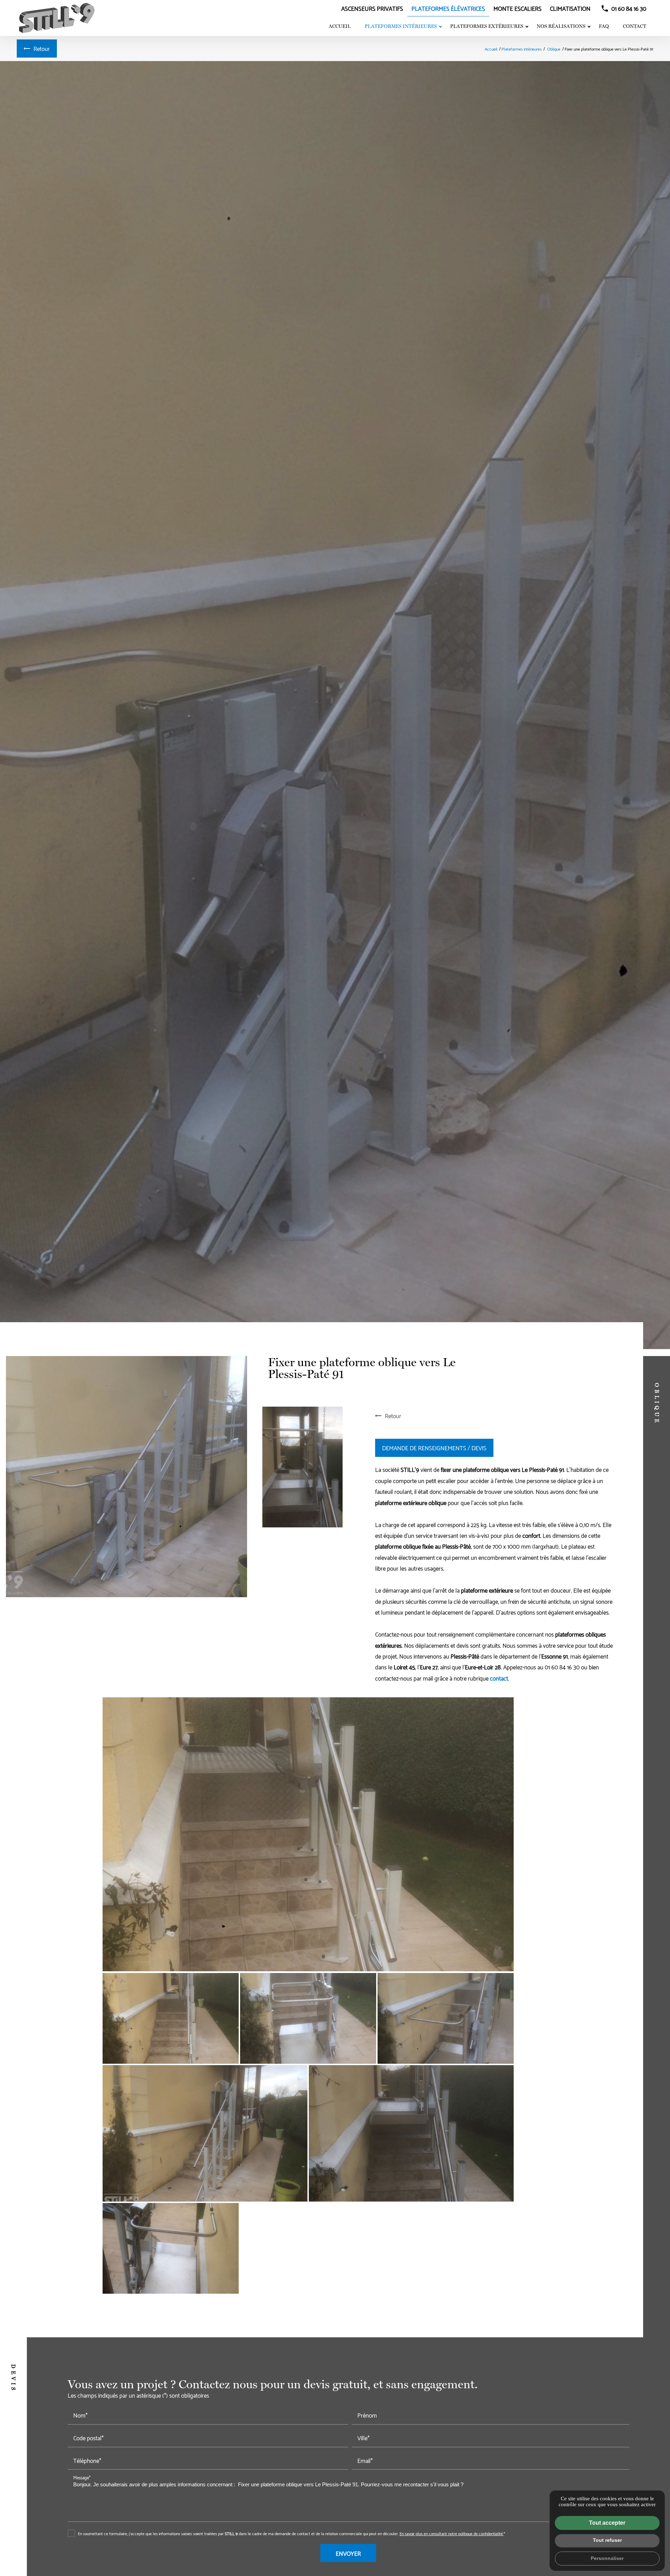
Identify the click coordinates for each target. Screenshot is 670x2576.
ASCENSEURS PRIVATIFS (372, 8)
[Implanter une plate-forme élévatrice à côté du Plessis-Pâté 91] (205, 2133)
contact (499, 1678)
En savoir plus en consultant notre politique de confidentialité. (452, 2533)
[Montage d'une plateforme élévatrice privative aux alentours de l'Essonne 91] (171, 2248)
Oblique (554, 49)
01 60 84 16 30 (629, 8)
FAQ (604, 26)
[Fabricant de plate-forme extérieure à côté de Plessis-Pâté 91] (446, 2018)
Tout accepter (607, 2523)
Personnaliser (607, 2558)
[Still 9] (57, 18)
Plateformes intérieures (401, 26)
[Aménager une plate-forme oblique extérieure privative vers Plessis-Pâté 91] (308, 1834)
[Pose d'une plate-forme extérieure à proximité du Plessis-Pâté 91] (411, 2133)
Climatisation (570, 8)
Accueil (340, 26)
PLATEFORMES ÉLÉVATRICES (448, 8)
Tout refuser (607, 2540)
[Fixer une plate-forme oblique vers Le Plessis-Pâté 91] (126, 1477)
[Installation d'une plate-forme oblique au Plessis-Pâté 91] (303, 1467)
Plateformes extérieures (487, 26)
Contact (635, 26)
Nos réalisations (561, 26)
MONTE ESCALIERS (518, 8)
